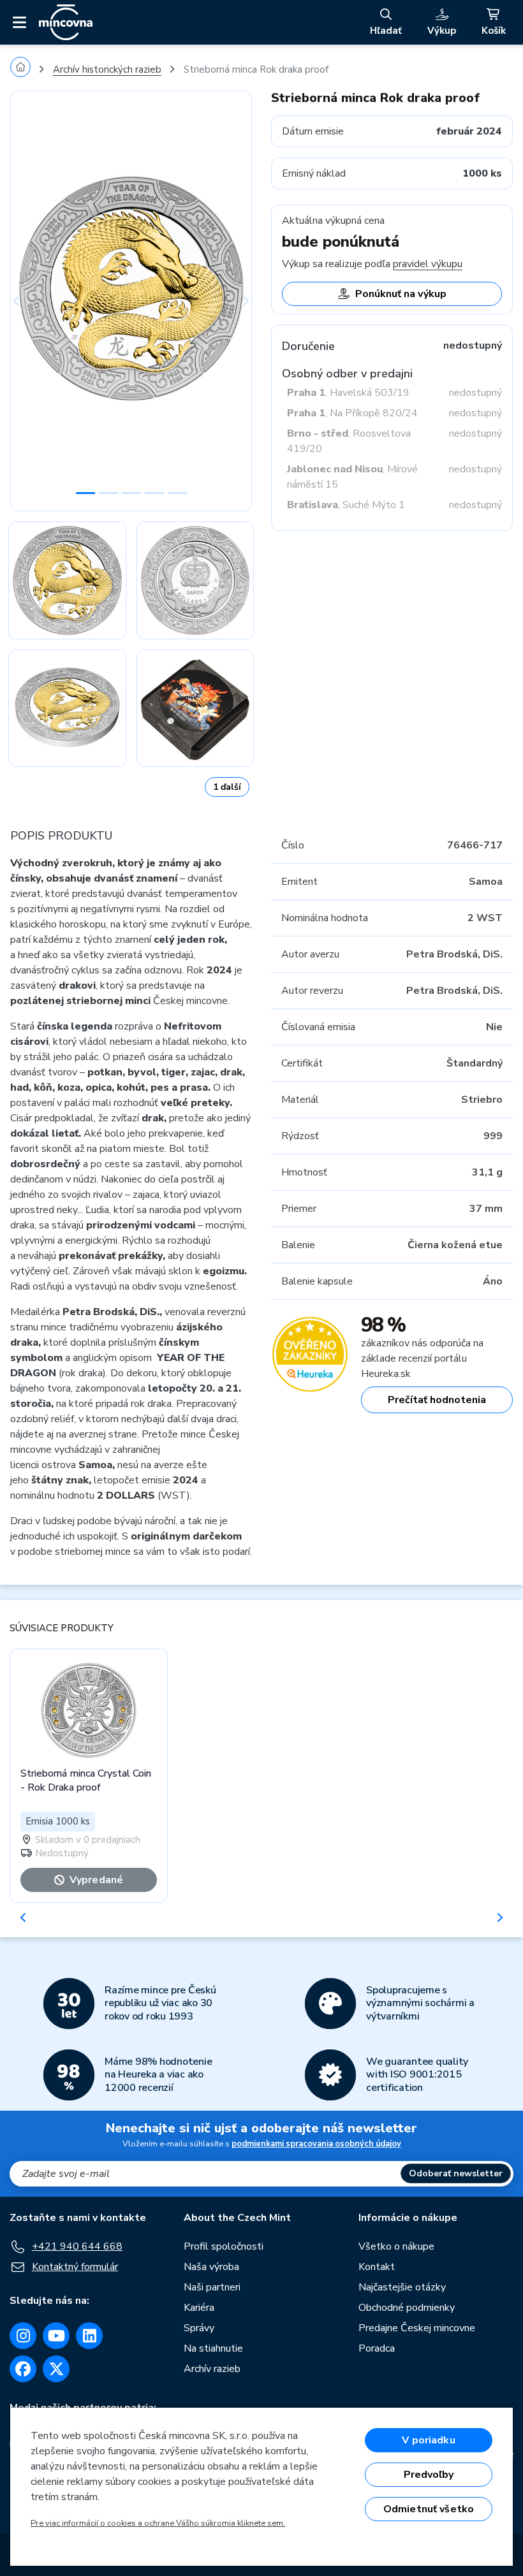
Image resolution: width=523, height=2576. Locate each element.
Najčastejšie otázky (402, 2287)
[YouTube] (56, 2336)
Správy (199, 2328)
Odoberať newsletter (456, 2173)
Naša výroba (211, 2267)
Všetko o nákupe (396, 2246)
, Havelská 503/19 (348, 393)
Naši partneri (212, 2287)
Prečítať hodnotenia (437, 1400)
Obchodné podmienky (407, 2308)
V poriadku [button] (429, 2440)
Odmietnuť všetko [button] (429, 2509)
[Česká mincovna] (66, 22)
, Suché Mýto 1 (346, 505)
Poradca (377, 2348)
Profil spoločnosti (224, 2246)
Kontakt (377, 2267)
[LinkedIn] (89, 2336)
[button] (28, 301)
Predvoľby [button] (429, 2475)
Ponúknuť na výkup (401, 294)
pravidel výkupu (428, 264)
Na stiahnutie (213, 2348)
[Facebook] (23, 2369)
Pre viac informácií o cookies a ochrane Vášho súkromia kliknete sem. (158, 2523)
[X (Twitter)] (56, 2369)
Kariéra (199, 2308)
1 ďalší (227, 787)
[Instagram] (23, 2336)
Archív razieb (212, 2369)
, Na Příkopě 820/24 (352, 413)
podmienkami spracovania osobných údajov (316, 2144)
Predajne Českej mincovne (417, 2328)
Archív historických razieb (107, 69)
